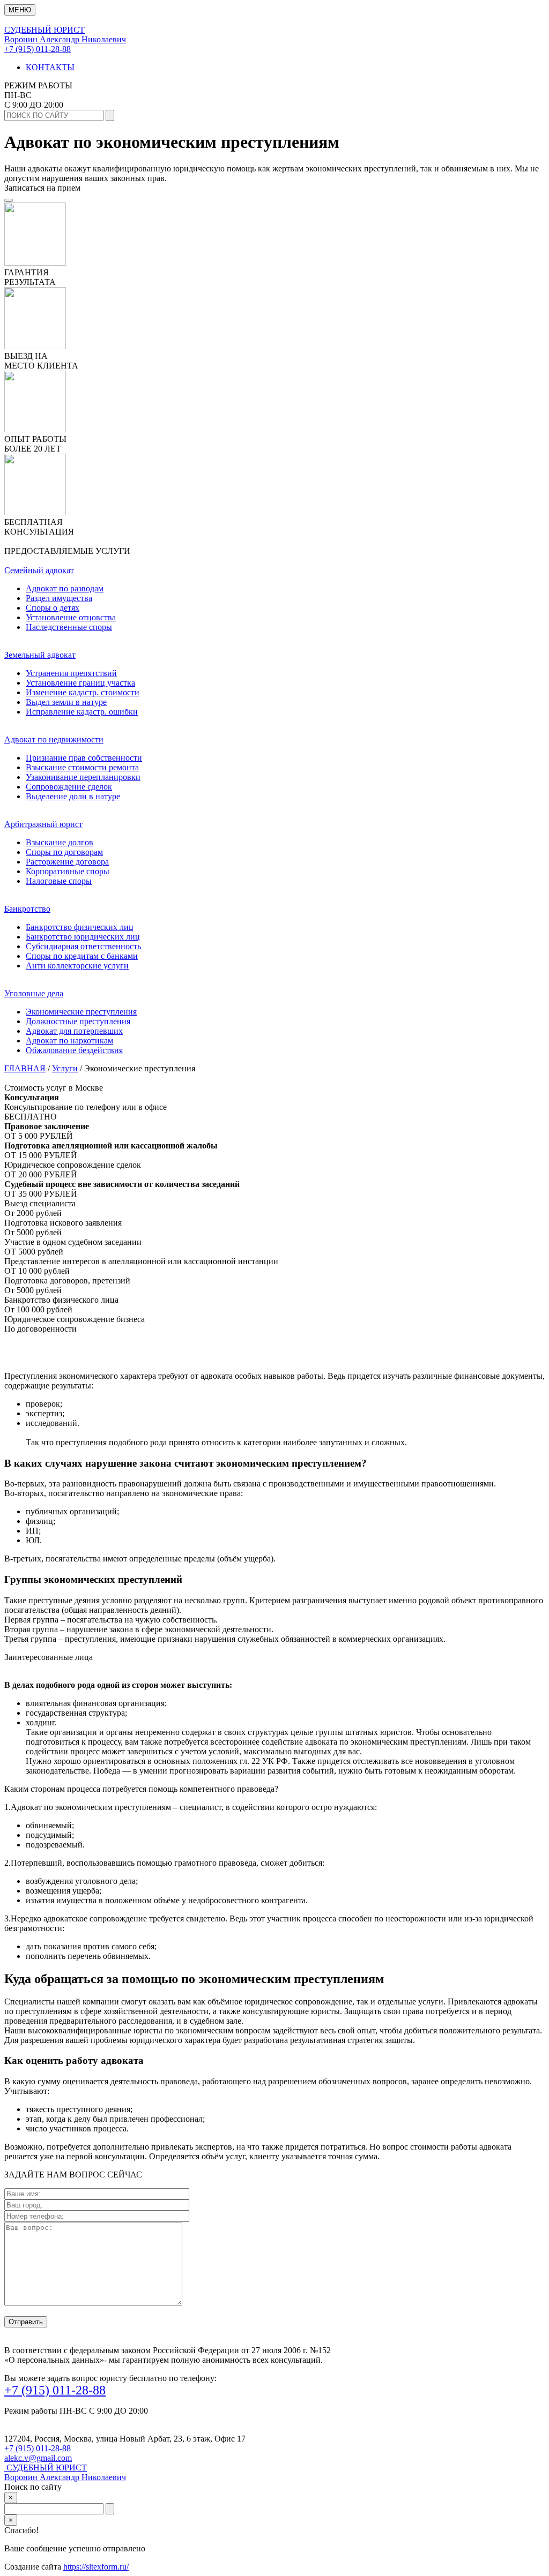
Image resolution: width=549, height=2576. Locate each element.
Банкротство (27, 909)
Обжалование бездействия (74, 1050)
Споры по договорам (64, 852)
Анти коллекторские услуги (77, 966)
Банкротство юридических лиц (83, 937)
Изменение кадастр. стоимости (83, 692)
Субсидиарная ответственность (83, 946)
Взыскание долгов (60, 842)
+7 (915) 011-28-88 (38, 49)
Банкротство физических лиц (80, 927)
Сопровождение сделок (69, 787)
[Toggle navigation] (9, 200)
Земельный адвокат (40, 655)
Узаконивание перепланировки (83, 777)
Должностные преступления (78, 1021)
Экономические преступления (81, 1012)
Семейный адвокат (39, 570)
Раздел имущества (59, 598)
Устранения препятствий (71, 673)
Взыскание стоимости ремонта (82, 767)
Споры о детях (53, 608)
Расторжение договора (67, 862)
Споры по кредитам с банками (82, 956)
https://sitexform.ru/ (96, 2567)
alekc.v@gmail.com (38, 2458)
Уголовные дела (34, 993)
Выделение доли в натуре (73, 796)
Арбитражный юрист (43, 824)
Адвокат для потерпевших (74, 1031)
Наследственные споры (69, 627)
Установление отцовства (71, 617)
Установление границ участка (80, 683)
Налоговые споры (59, 881)
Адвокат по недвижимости (54, 739)
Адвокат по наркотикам (69, 1041)
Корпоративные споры (68, 871)
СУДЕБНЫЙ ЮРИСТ (65, 2472)
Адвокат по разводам (65, 588)
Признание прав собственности (84, 758)
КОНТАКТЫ (50, 67)
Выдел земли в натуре (66, 702)
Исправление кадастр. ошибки (82, 712)
